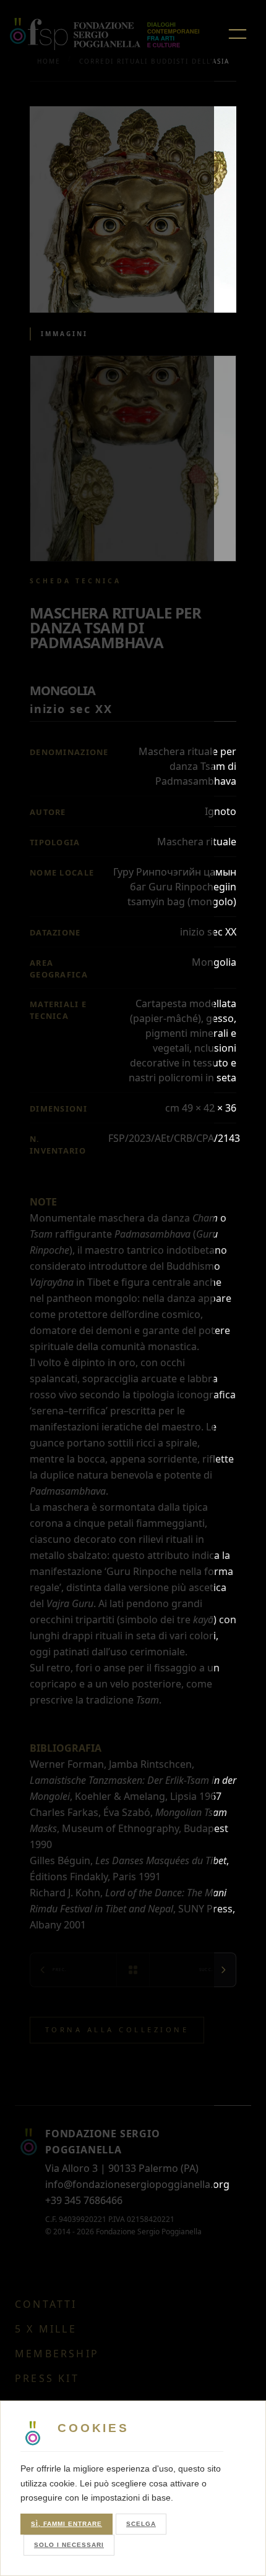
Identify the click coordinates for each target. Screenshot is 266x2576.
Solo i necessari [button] (69, 2545)
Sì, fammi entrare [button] (66, 2524)
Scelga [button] (141, 2524)
